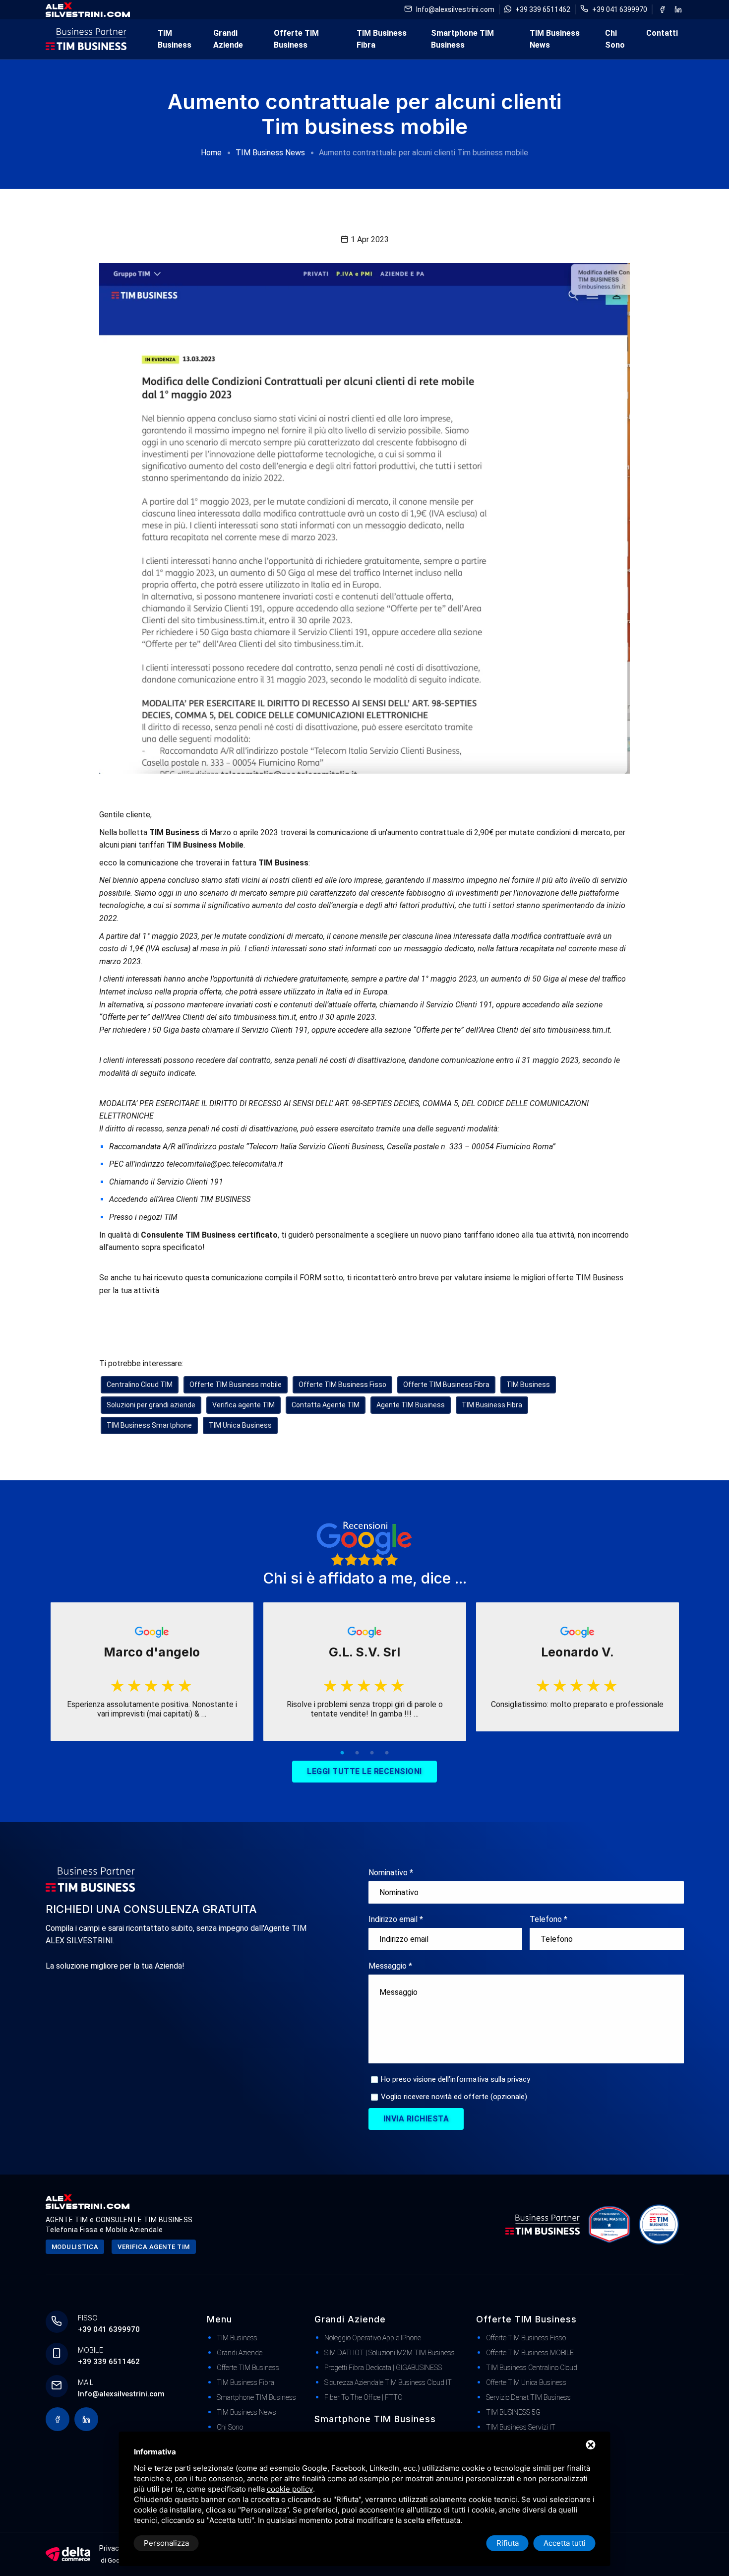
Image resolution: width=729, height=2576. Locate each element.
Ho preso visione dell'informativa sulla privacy (456, 2079)
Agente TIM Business (411, 1405)
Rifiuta (508, 2543)
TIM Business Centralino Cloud (532, 2368)
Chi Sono (615, 39)
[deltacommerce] (68, 2553)
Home (211, 153)
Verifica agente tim (154, 2247)
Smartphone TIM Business (462, 39)
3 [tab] (372, 1753)
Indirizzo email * (396, 1919)
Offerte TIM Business (296, 39)
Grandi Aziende (228, 39)
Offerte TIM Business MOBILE (530, 2353)
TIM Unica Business (240, 1425)
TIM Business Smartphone (149, 1425)
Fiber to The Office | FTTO (364, 2397)
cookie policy (290, 2489)
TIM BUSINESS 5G (513, 2412)
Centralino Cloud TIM (140, 1385)
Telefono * (548, 1919)
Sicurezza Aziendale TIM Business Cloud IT (388, 2382)
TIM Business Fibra (382, 39)
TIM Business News (555, 39)
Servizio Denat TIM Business (528, 2397)
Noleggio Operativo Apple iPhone (373, 2338)
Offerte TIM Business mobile (236, 1385)
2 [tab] (357, 1753)
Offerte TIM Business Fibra (446, 1385)
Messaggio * (390, 1966)
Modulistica (75, 2247)
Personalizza (166, 2543)
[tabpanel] (152, 1672)
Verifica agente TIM (243, 1405)
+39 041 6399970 (620, 9)
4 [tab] (387, 1753)
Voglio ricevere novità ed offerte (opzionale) (454, 2097)
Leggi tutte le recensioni (364, 1771)
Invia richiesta (416, 2119)
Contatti (662, 33)
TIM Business (175, 39)
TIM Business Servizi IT (521, 2427)
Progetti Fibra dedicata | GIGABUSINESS (383, 2368)
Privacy (111, 2548)
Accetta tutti (565, 2543)
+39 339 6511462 (543, 9)
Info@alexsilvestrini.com (455, 9)
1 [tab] (342, 1753)
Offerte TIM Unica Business (526, 2382)
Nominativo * (391, 1873)
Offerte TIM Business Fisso (342, 1385)
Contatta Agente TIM (326, 1405)
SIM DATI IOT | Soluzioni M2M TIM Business (390, 2353)
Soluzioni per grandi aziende (151, 1405)
